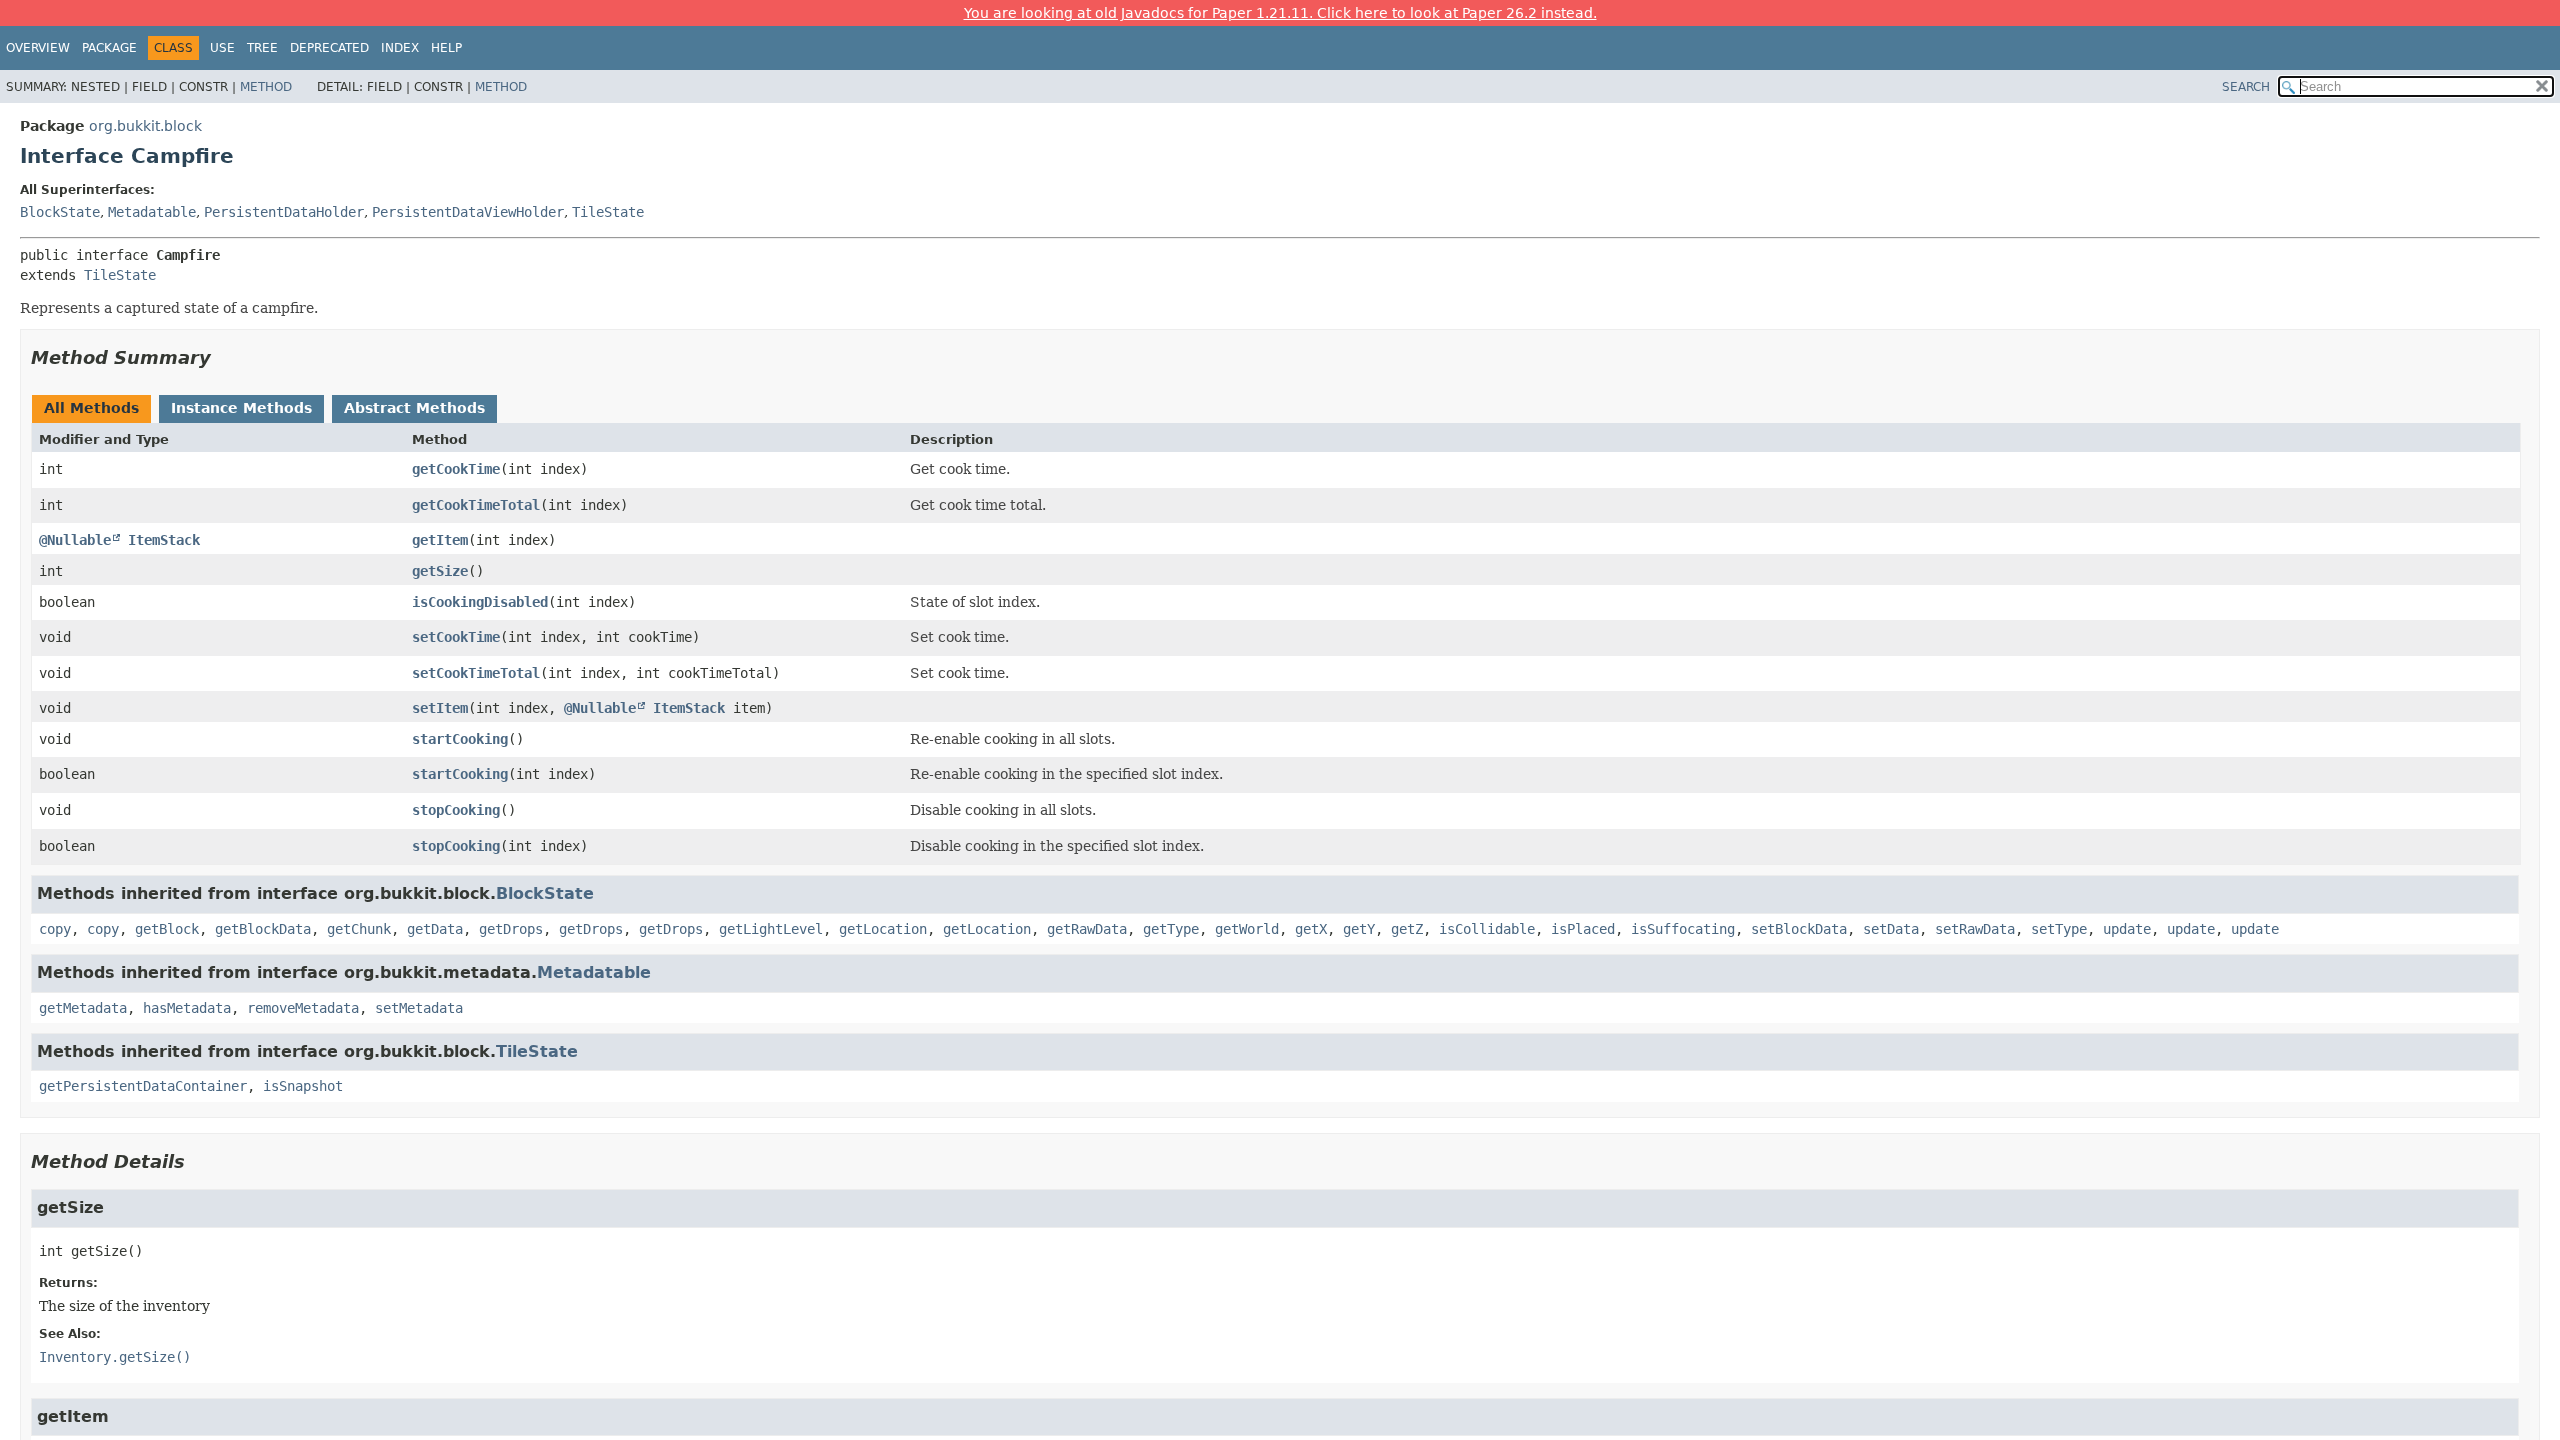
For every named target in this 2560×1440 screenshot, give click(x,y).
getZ (1407, 929)
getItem (440, 540)
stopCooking (456, 810)
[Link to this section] (225, 357)
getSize (440, 571)
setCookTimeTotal (476, 673)
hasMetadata (187, 1008)
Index (400, 48)
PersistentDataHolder (284, 212)
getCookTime (456, 469)
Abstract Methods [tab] (414, 408)
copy (55, 929)
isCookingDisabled (480, 602)
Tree (262, 48)
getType (1171, 929)
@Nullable (75, 540)
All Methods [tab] (91, 408)
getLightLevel (771, 929)
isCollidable (1487, 929)
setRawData (1975, 929)
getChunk (359, 929)
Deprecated (329, 48)
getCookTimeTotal (476, 505)
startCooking (460, 739)
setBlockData (1799, 929)
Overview (38, 48)
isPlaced (1583, 929)
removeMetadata (303, 1008)
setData (1891, 929)
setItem (440, 708)
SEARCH (2246, 87)
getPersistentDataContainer (143, 1086)
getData (435, 929)
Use (222, 48)
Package (109, 48)
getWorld (1247, 929)
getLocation (883, 929)
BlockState (60, 212)
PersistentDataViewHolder (468, 212)
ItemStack (164, 540)
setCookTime (456, 637)
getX (1311, 929)
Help (446, 48)
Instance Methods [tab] (241, 408)
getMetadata (83, 1008)
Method (266, 87)
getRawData (1087, 929)
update (2127, 929)
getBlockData (263, 929)
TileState (608, 212)
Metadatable (152, 212)
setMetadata (419, 1008)
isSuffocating (1683, 929)
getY (1359, 929)
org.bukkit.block (145, 126)
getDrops (511, 929)
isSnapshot (303, 1086)
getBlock (167, 929)
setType (2059, 929)
